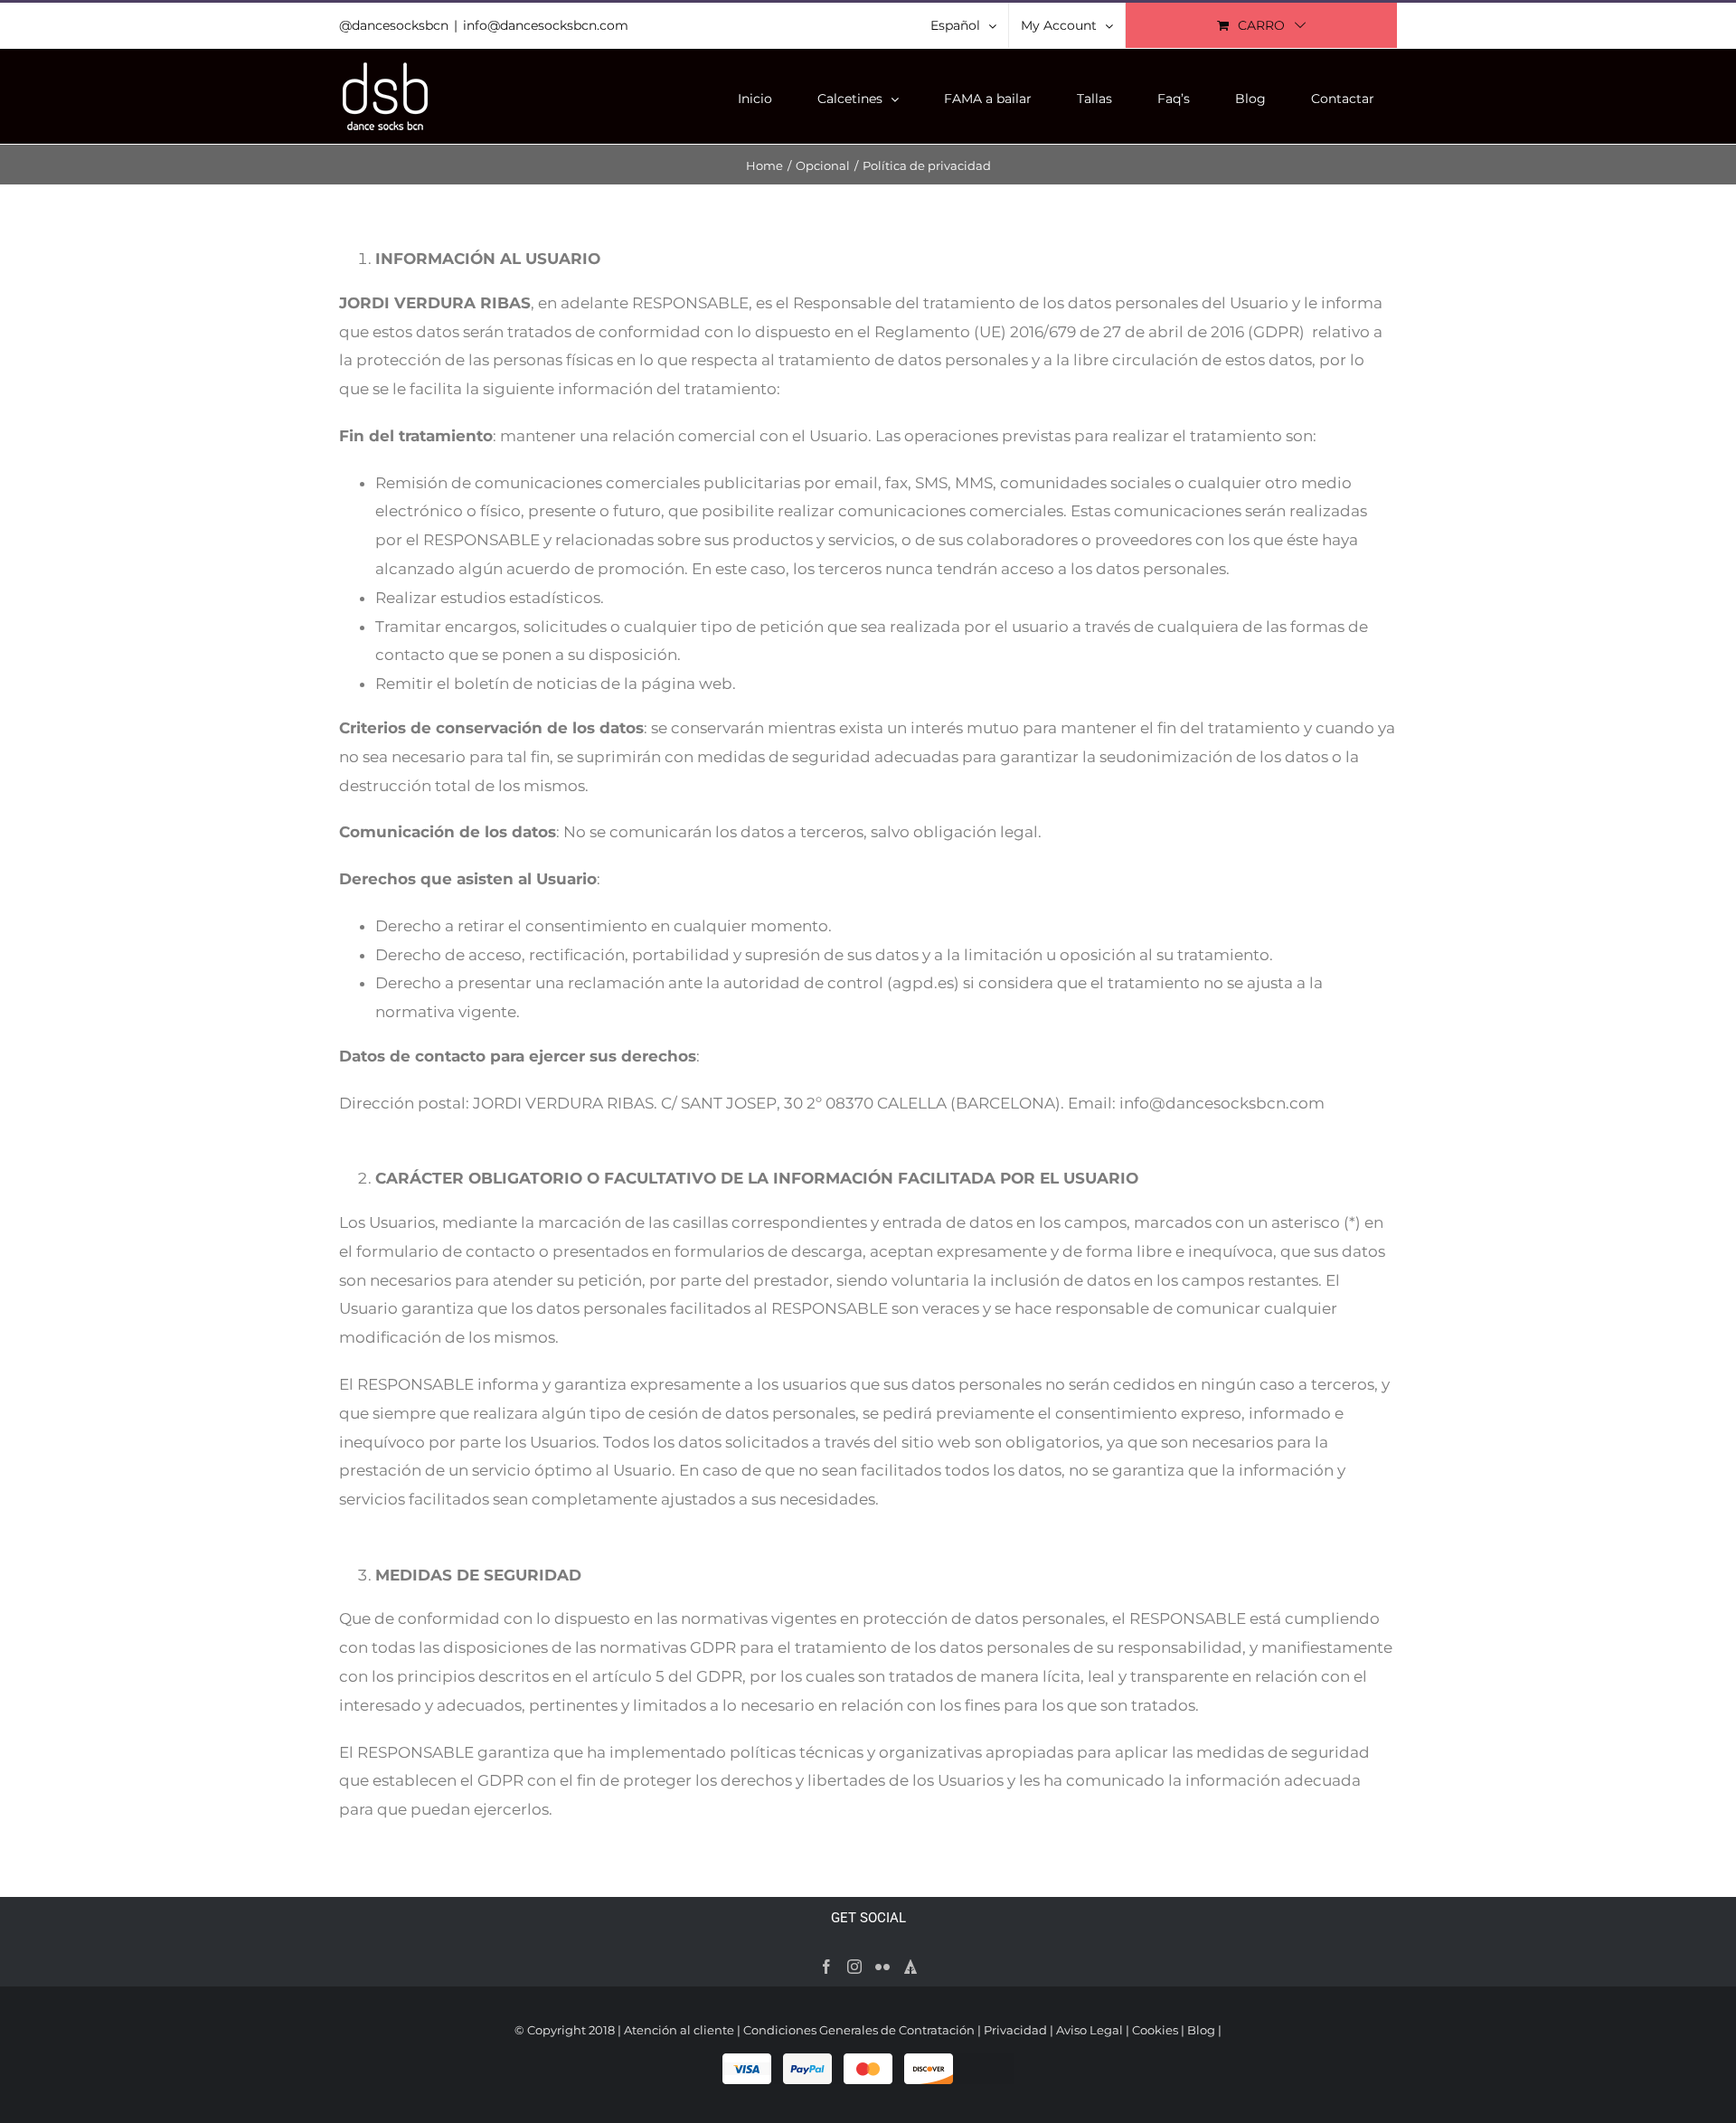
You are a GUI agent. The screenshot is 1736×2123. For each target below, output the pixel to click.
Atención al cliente (679, 2030)
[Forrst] (910, 1967)
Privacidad (1015, 2030)
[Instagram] (854, 1967)
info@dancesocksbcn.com (546, 25)
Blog (1201, 2030)
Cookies (1155, 2030)
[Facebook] (826, 1967)
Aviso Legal (1090, 2030)
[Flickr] (882, 1967)
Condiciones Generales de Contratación (859, 2030)
